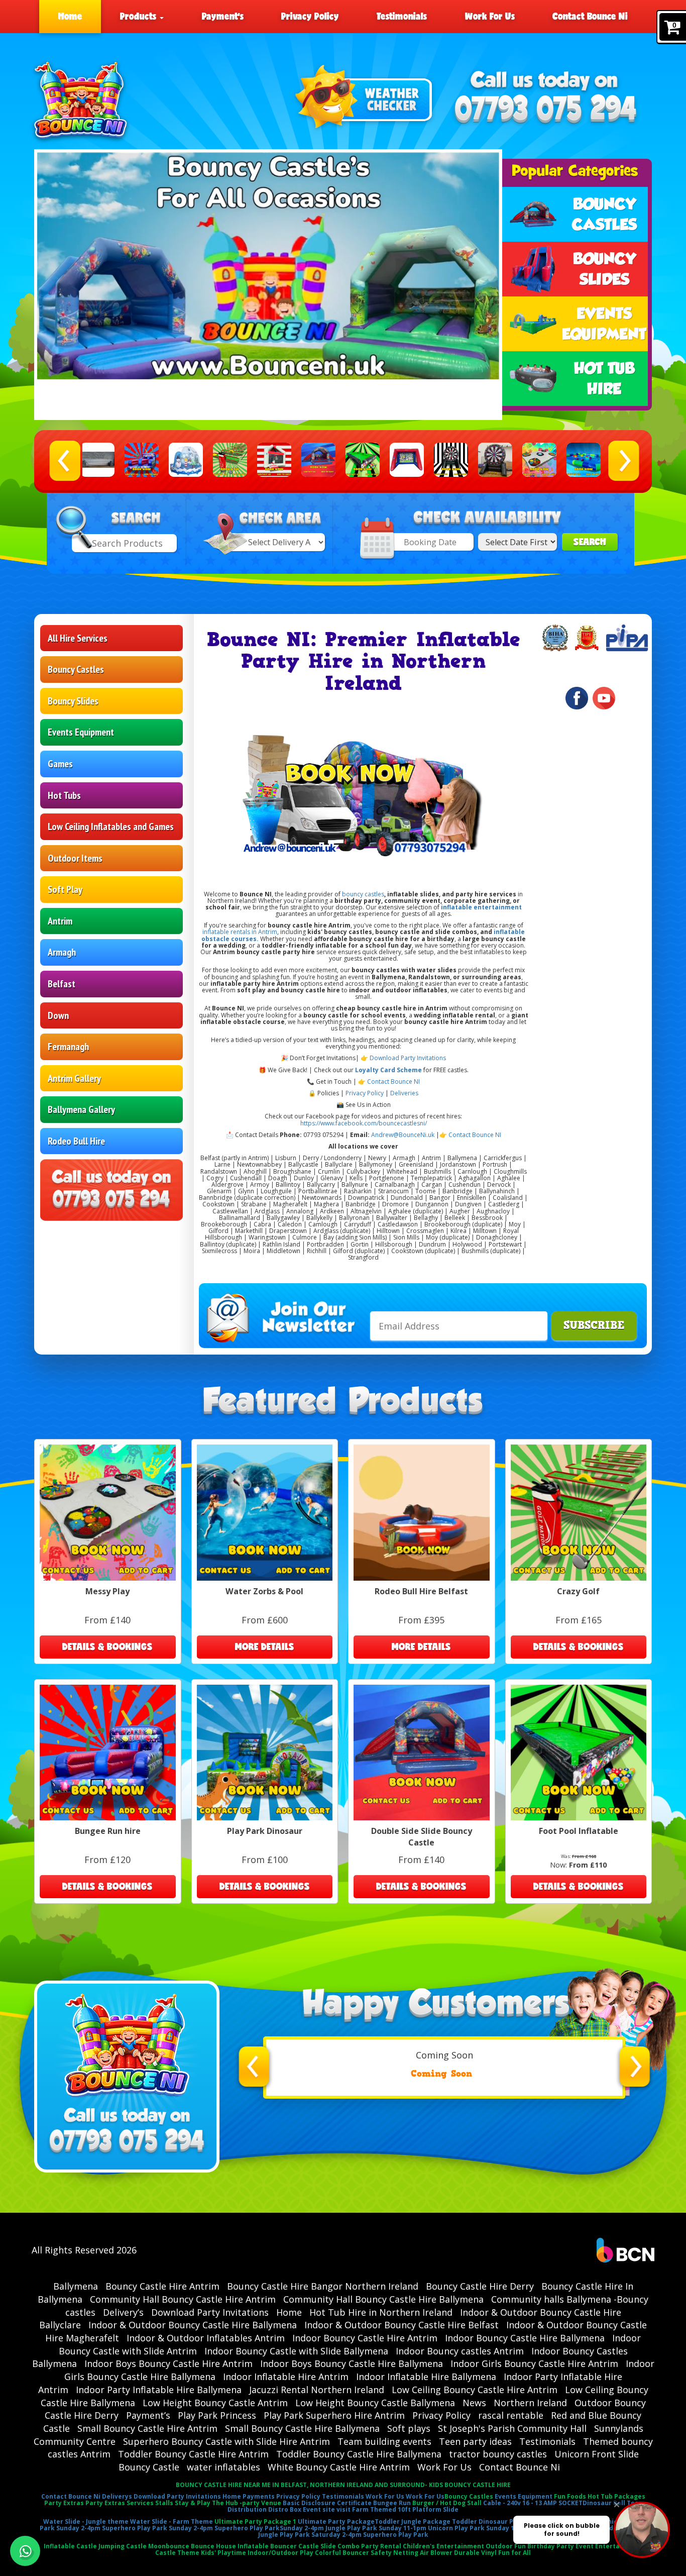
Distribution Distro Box (264, 2509)
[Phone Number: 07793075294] (546, 110)
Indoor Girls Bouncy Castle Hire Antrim (534, 2363)
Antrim (60, 921)
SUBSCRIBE (594, 1325)
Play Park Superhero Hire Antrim (334, 2415)
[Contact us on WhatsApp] (25, 2551)
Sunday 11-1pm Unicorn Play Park (432, 2528)
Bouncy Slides (73, 701)
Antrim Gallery (74, 1078)
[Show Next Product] (623, 461)
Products (139, 16)
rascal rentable (511, 2415)
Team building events (384, 2441)
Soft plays (409, 2428)
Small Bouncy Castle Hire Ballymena (302, 2428)
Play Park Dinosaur (265, 1831)
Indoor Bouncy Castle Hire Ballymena (525, 2338)
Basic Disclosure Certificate (327, 2503)
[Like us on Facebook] (577, 698)
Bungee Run (392, 2503)
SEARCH (590, 542)
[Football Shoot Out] (407, 460)
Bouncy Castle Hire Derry (480, 2286)
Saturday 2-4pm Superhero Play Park (370, 2535)
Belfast (62, 984)
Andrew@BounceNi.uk (403, 1135)
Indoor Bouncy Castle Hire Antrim (365, 2338)
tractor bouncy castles (498, 2454)
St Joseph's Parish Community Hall (512, 2428)
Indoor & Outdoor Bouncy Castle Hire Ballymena (193, 2325)
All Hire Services (78, 638)
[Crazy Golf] (230, 460)
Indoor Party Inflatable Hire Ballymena (159, 2390)
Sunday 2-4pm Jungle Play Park (328, 2528)
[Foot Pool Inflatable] (363, 460)
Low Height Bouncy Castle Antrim (215, 2403)
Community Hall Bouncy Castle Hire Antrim (183, 2299)
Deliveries (404, 1093)
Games (60, 764)
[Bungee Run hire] (142, 460)
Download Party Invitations (408, 1058)
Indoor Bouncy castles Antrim (460, 2351)
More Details (265, 1646)
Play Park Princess (217, 2415)
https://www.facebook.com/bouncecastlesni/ (364, 1123)
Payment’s (223, 16)
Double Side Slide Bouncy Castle (422, 1837)
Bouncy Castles (76, 669)
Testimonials (402, 16)
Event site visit (327, 2509)
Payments (259, 2496)
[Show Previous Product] (65, 461)
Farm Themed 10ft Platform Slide (405, 2509)
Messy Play (107, 1591)
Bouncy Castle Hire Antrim (162, 2286)
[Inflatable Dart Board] (451, 460)
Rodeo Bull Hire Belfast (421, 1591)
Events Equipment (81, 732)
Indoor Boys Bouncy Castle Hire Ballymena (352, 2363)
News (474, 2403)
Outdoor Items (75, 858)
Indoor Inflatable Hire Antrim (286, 2377)
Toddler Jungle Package (413, 2521)
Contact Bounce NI (393, 1081)
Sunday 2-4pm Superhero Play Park (112, 2528)
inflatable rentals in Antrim (240, 932)
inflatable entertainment (481, 907)
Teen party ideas (475, 2441)
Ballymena (76, 2286)
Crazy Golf (578, 1591)
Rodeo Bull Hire (76, 1141)
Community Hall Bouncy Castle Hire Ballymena (383, 2299)
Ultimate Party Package (336, 2521)
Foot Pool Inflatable (579, 1831)
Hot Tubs (64, 795)
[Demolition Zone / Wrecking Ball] (274, 460)
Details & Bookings (107, 1646)
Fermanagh (68, 1047)
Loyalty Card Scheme (388, 1070)
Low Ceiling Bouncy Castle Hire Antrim (475, 2390)
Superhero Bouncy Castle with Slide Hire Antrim (226, 2441)
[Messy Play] (539, 460)
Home (70, 16)
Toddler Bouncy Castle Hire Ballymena (359, 2454)
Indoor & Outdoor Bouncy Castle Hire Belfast (402, 2325)
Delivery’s (123, 2312)
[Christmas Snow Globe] (186, 460)
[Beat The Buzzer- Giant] (97, 460)
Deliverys (117, 2496)
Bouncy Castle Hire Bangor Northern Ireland (323, 2286)
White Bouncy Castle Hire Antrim (339, 2467)
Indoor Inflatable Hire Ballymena (426, 2377)
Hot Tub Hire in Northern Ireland (381, 2312)
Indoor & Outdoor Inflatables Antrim (206, 2338)
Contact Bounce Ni (590, 16)
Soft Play (65, 889)
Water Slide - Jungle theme (86, 2521)
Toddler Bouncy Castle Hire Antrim (193, 2454)
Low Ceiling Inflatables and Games (111, 827)
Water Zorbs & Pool (264, 1591)
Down (58, 1015)
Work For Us (490, 16)
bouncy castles (362, 894)
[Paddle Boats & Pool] (584, 460)
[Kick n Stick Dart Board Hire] (495, 460)
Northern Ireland (530, 2403)
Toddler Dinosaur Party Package (504, 2521)
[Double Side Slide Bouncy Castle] (318, 460)
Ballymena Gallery (81, 1109)
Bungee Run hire (108, 1831)
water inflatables (223, 2467)
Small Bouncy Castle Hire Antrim (147, 2428)
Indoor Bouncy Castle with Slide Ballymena (296, 2351)
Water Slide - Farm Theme (171, 2521)
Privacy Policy (310, 16)
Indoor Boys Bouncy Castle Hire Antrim (168, 2363)
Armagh (62, 952)
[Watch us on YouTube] (604, 698)
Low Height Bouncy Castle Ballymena (375, 2403)
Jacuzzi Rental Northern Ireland (317, 2390)
